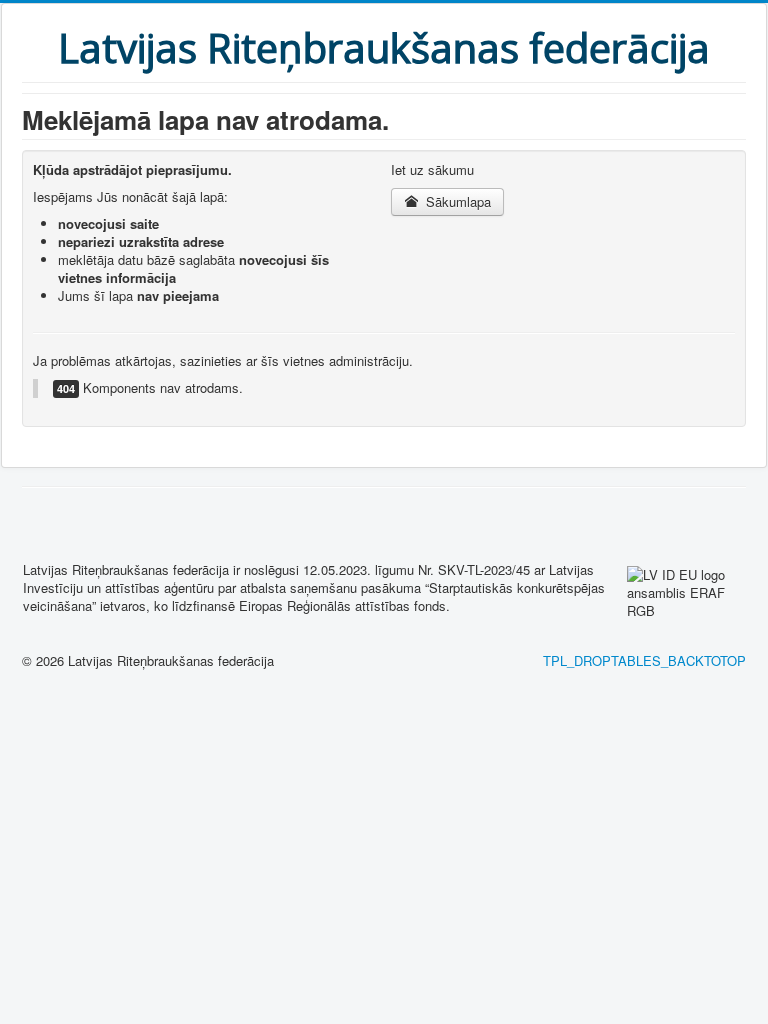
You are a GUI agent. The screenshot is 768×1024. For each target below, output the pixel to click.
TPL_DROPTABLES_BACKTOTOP (644, 660)
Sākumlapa (456, 201)
